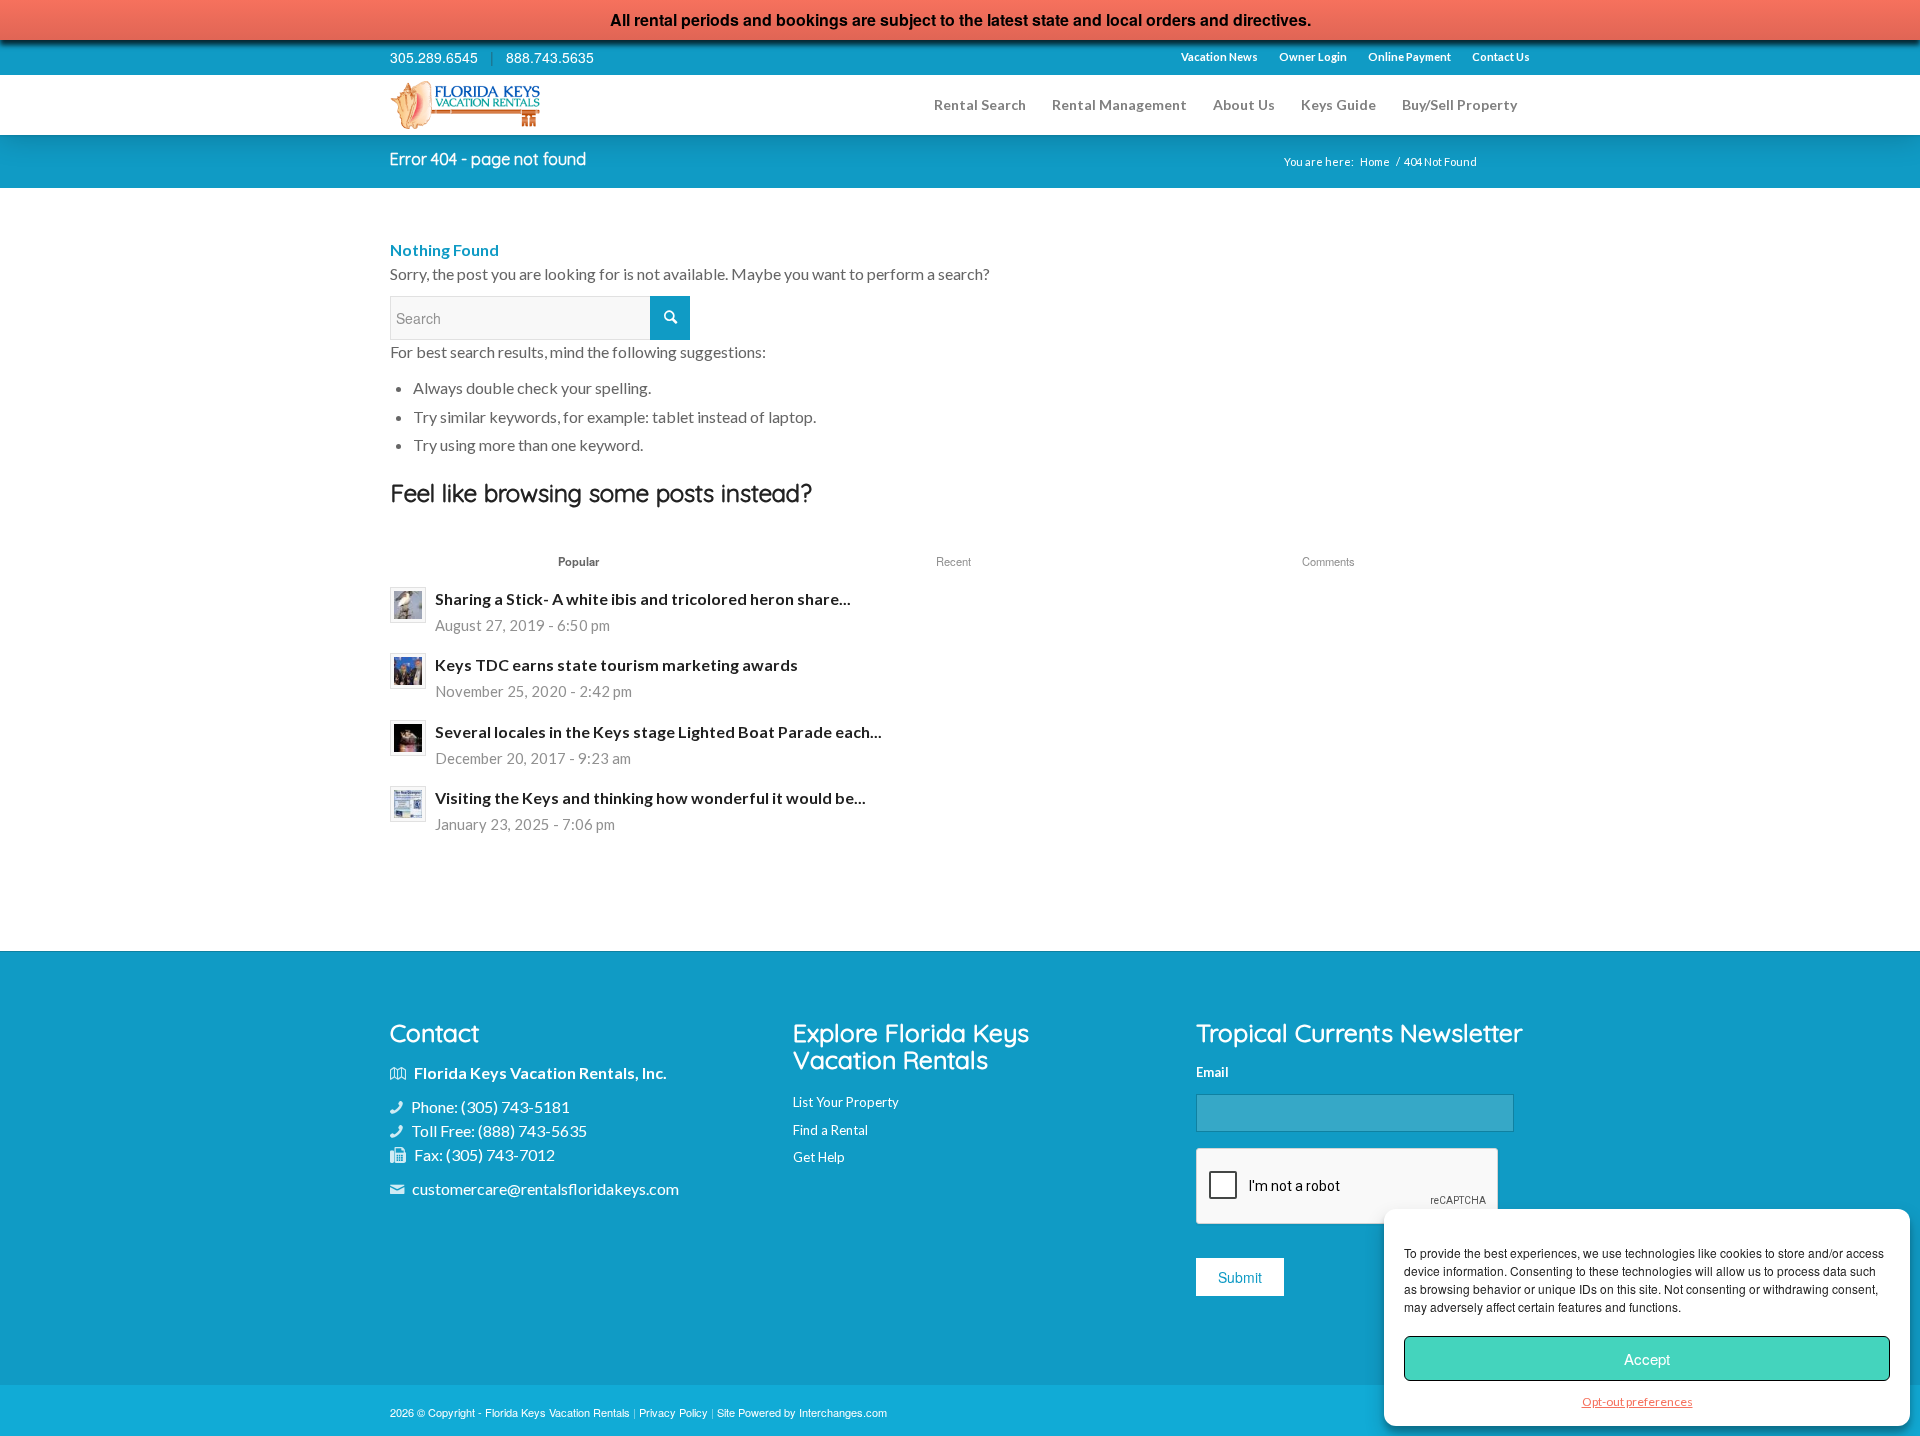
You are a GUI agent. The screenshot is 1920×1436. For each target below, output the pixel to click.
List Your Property (846, 1102)
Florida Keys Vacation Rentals (557, 1412)
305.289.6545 (434, 57)
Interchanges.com (843, 1412)
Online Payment (1409, 56)
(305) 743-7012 (500, 1154)
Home (1375, 161)
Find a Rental (830, 1130)
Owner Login (1313, 56)
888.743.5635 (550, 57)
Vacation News (1219, 56)
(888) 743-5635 (532, 1130)
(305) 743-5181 (515, 1106)
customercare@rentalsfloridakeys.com (545, 1188)
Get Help (819, 1157)
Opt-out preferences (1637, 1401)
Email (1212, 1072)
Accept (1647, 1358)
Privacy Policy (673, 1412)
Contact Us (1501, 56)
